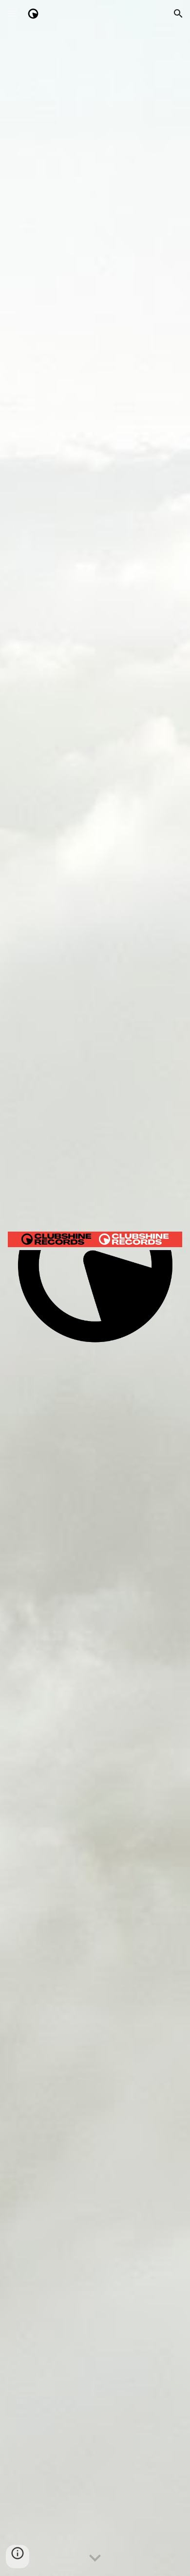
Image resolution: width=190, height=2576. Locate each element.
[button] (12, 13)
